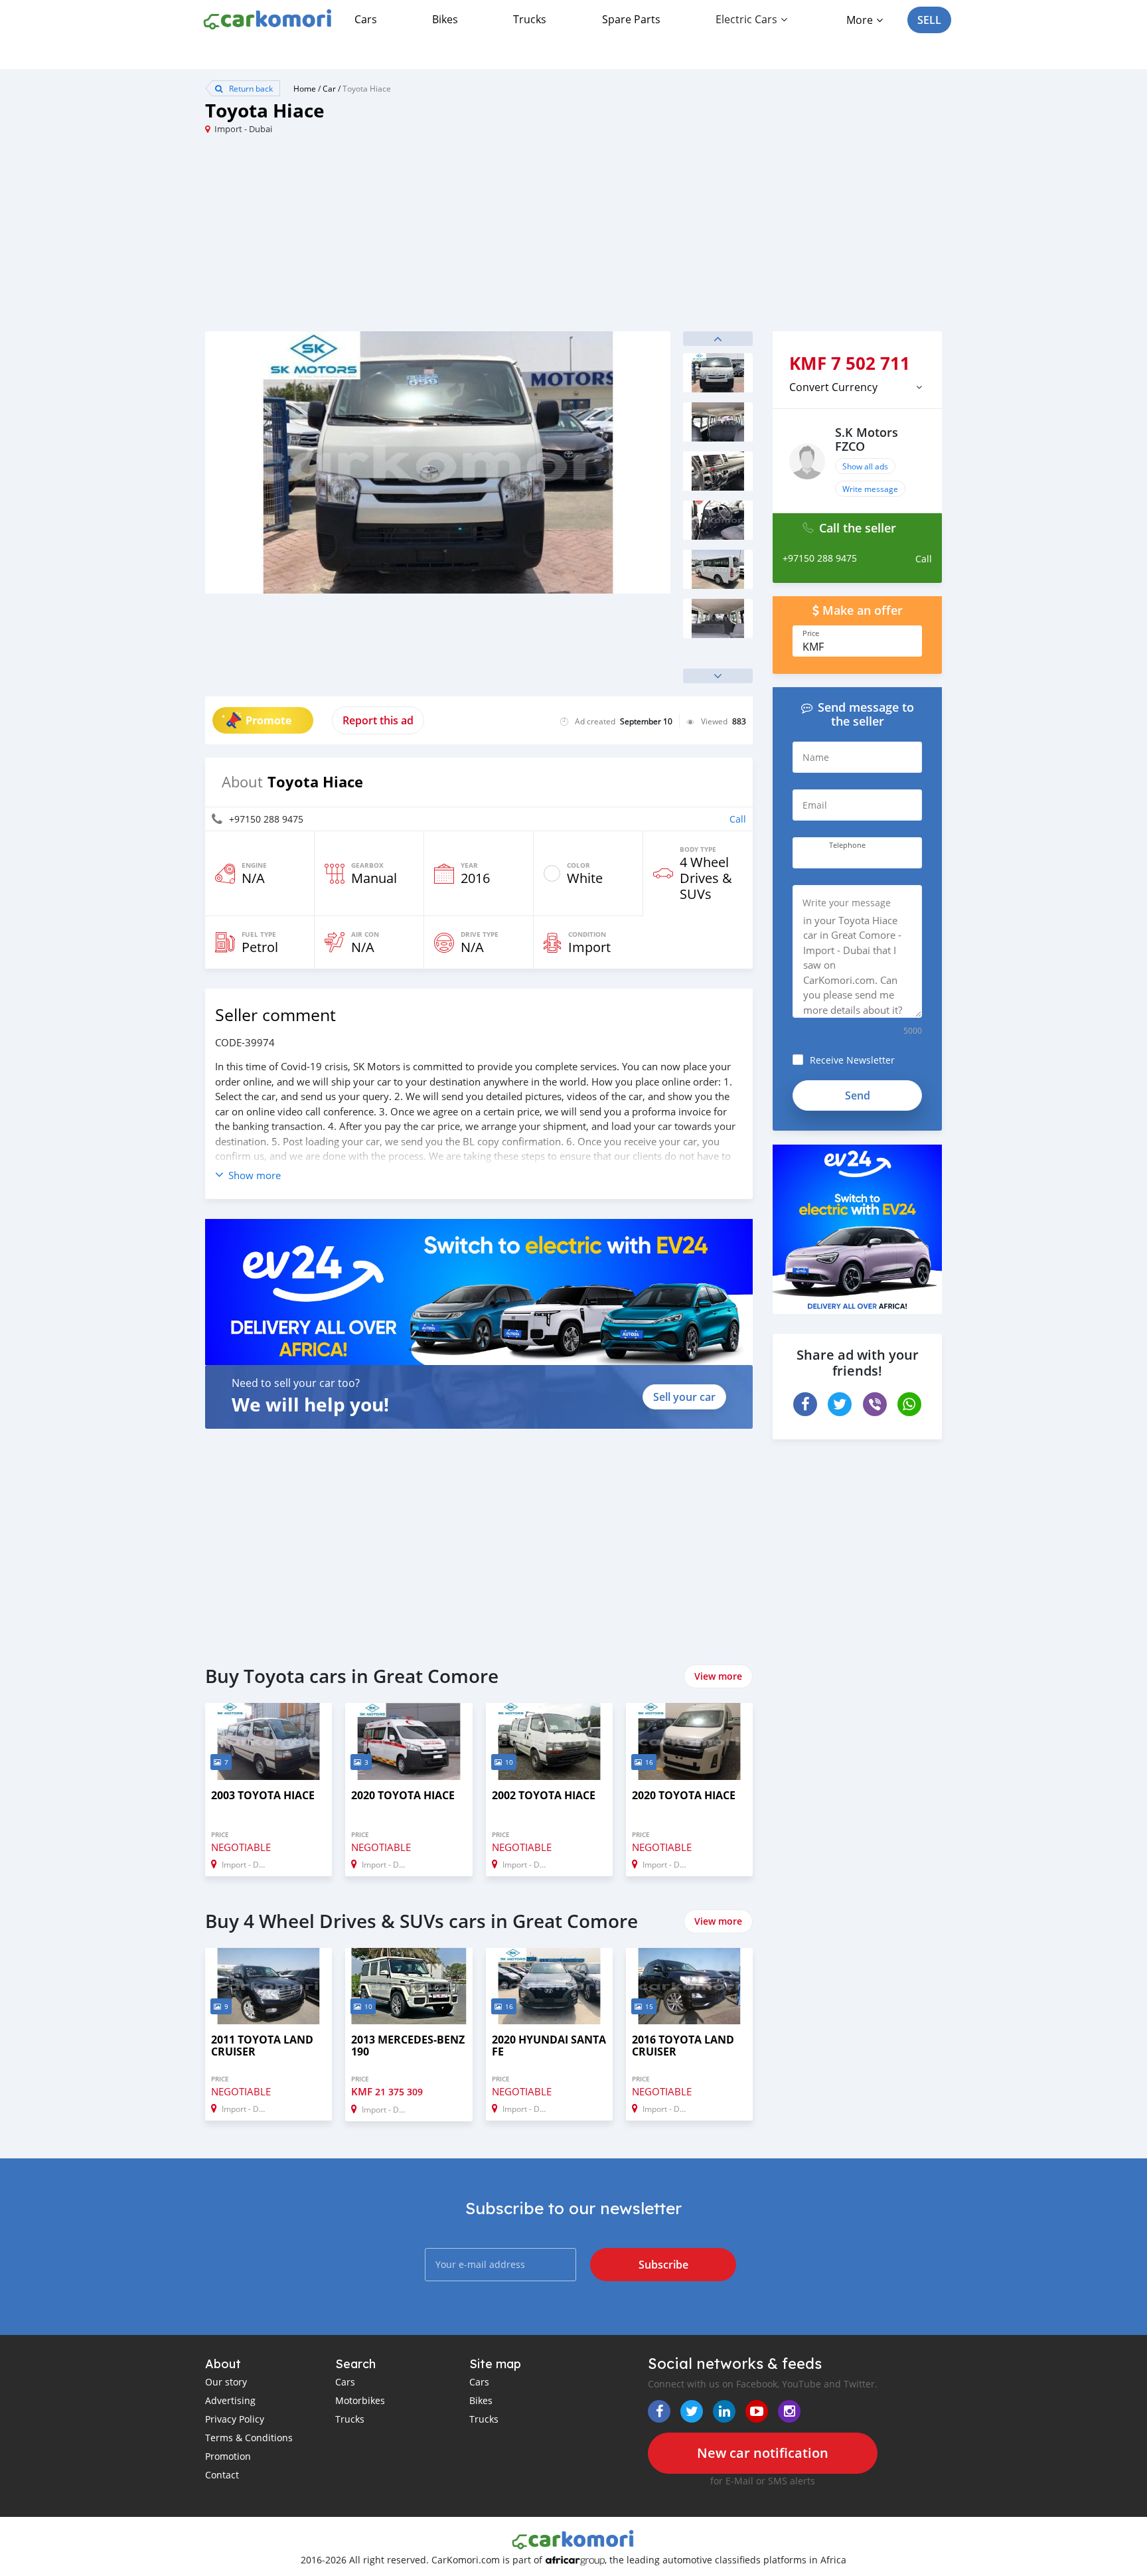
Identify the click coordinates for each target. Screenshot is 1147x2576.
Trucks (530, 19)
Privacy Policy (235, 2419)
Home (305, 88)
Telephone (847, 845)
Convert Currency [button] (833, 387)
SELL (929, 20)
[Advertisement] (389, 238)
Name (816, 757)
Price (811, 633)
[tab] (857, 387)
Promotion (228, 2456)
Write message (870, 489)
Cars (366, 19)
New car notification (763, 2453)
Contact (222, 2475)
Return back (250, 88)
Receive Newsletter (852, 1060)
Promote (268, 720)
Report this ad (378, 720)
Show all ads (865, 466)
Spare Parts (631, 19)
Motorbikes (360, 2400)
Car (329, 88)
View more (718, 1676)
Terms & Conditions (249, 2438)
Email (815, 805)
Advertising (230, 2400)
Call (738, 819)
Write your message (847, 903)
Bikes (445, 19)
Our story (226, 2382)
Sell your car (684, 1397)
